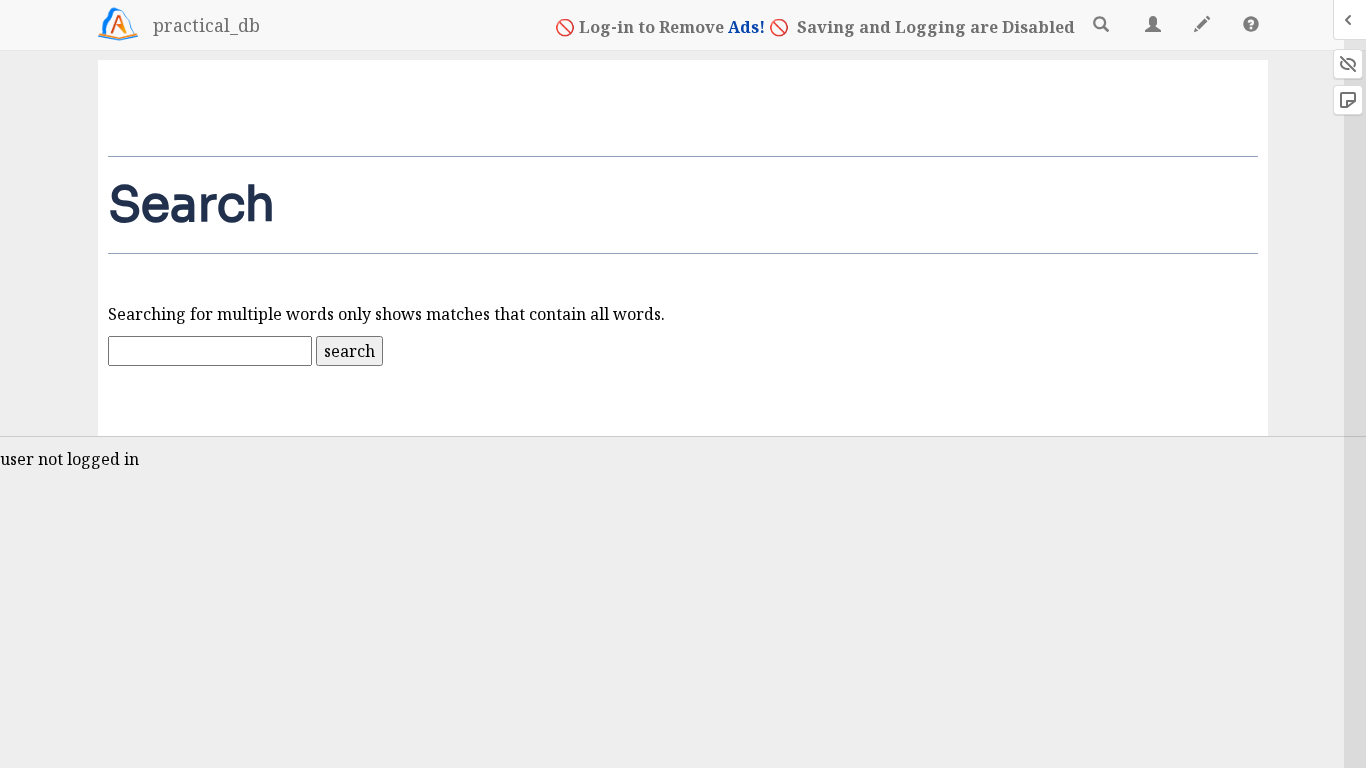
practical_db (206, 25)
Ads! (746, 27)
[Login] (118, 24)
